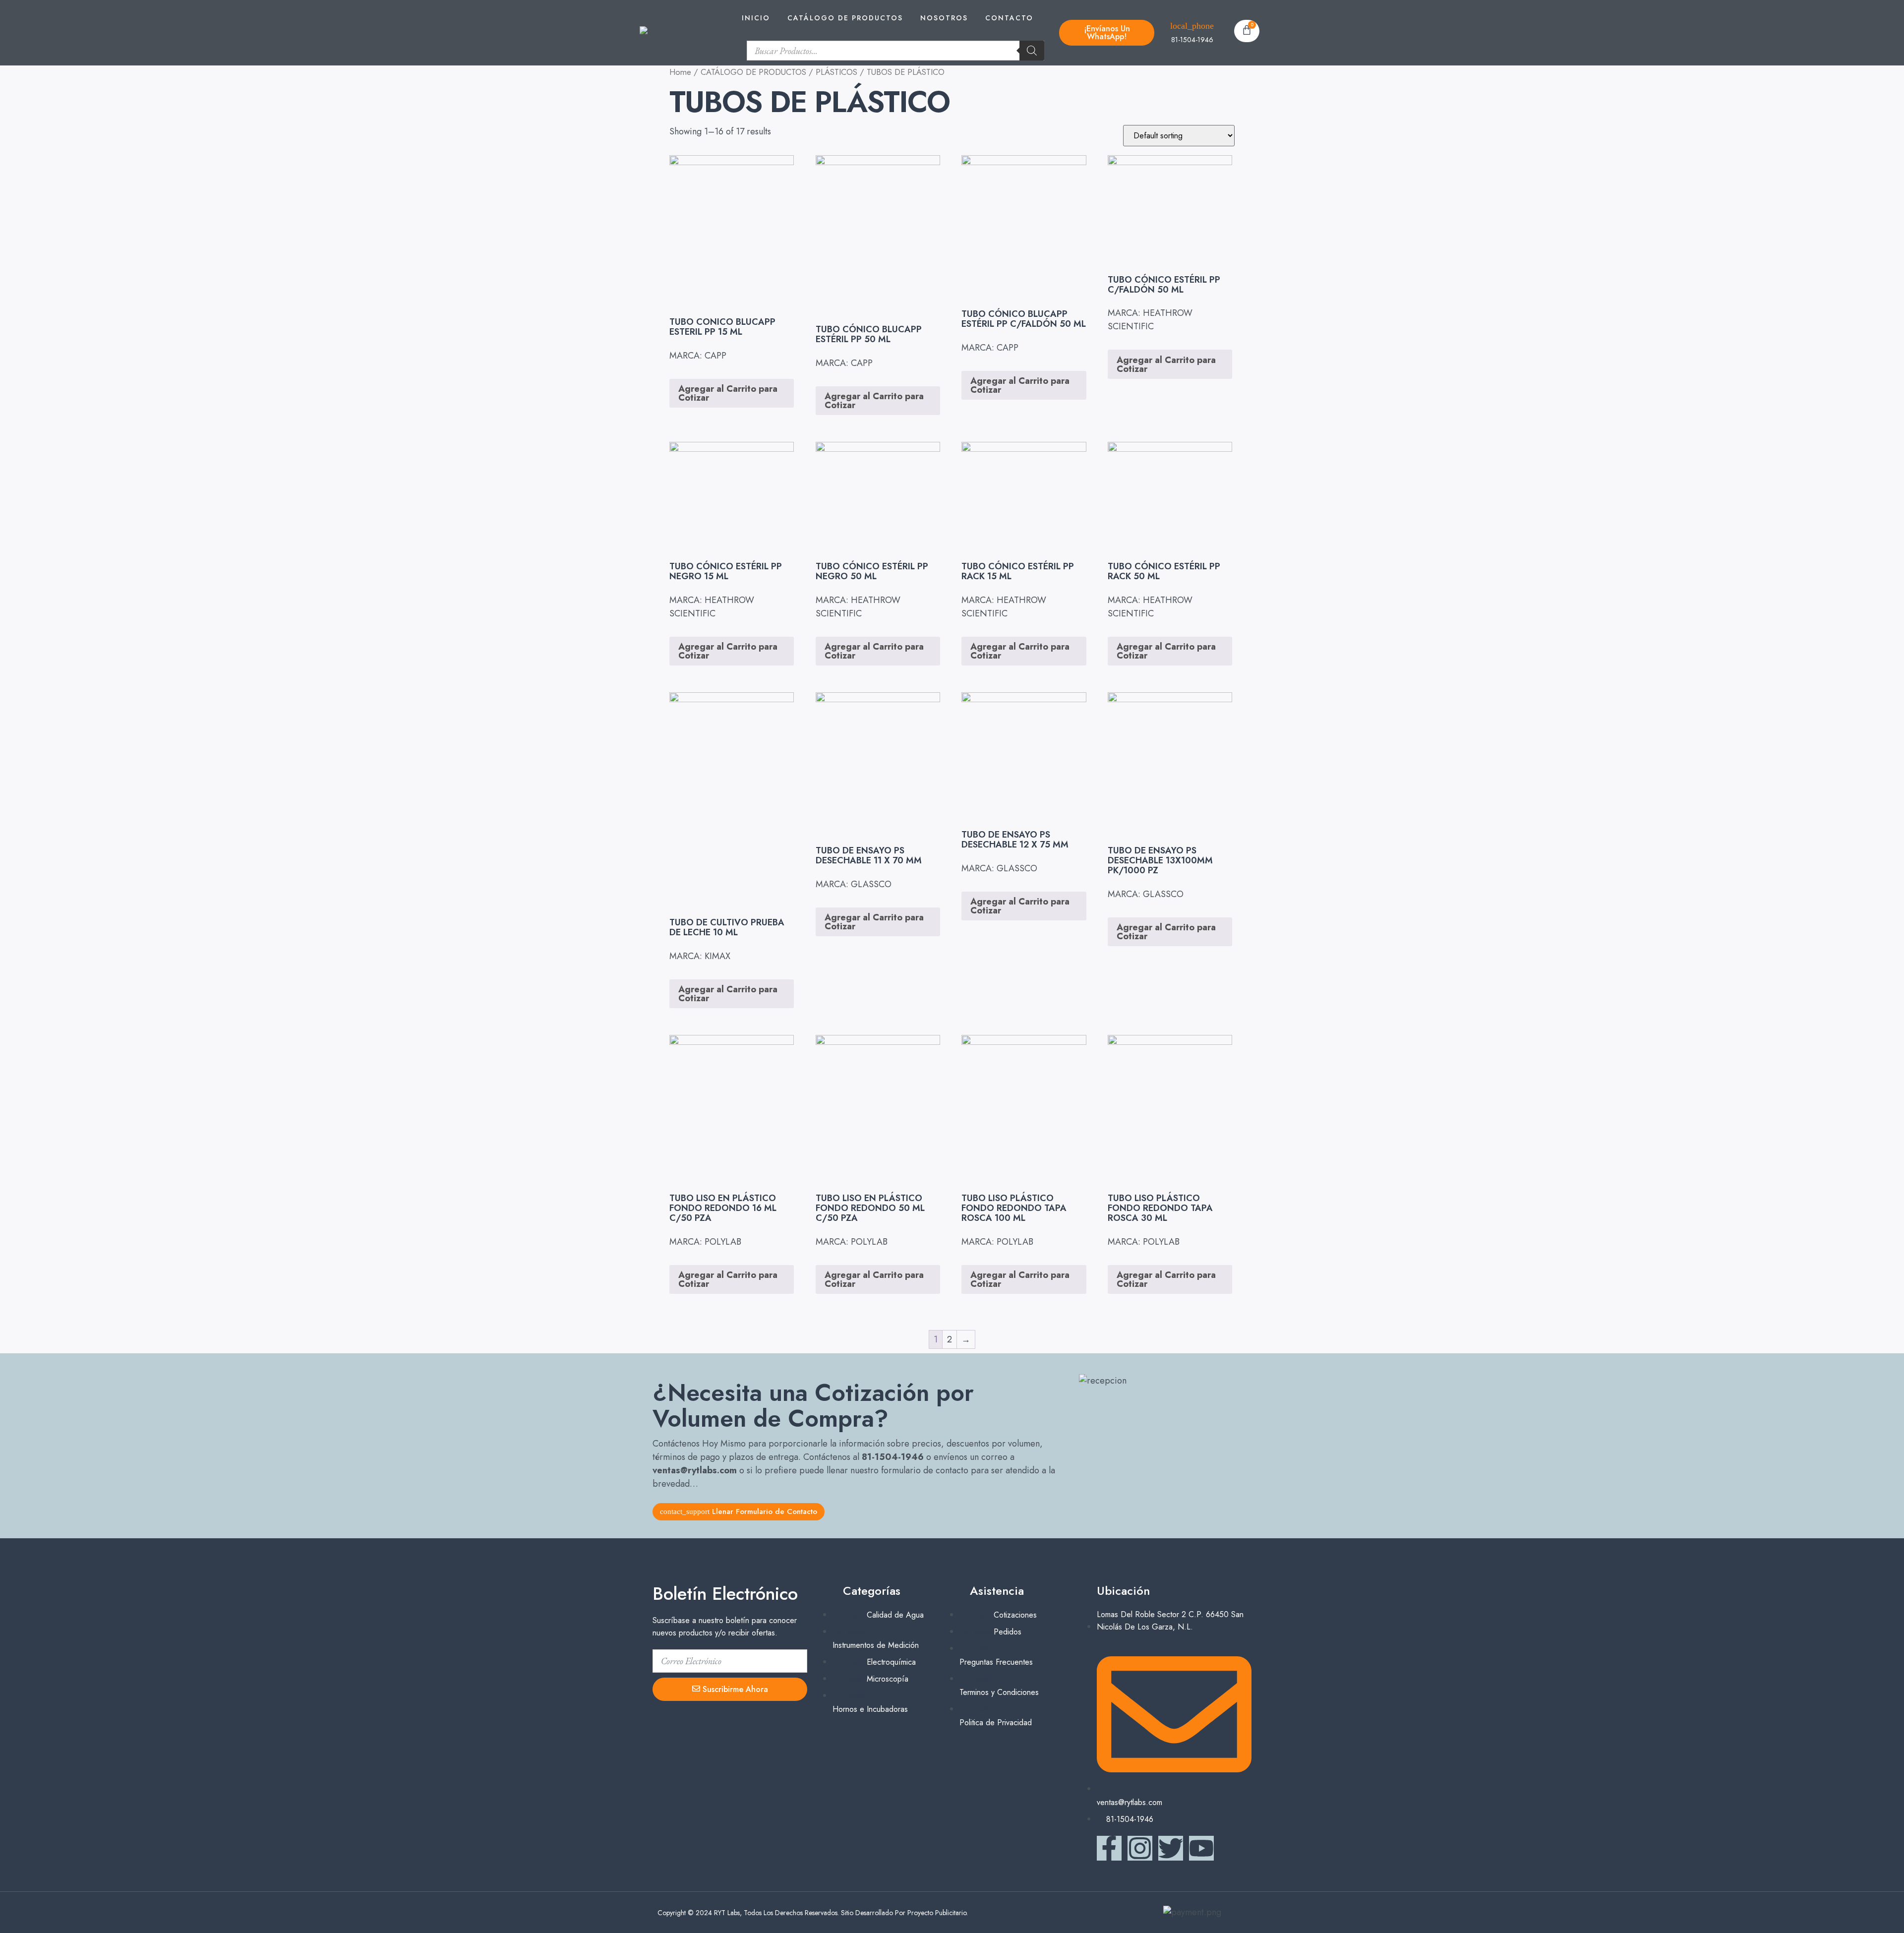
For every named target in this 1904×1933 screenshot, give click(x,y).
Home (680, 72)
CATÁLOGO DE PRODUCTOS (845, 18)
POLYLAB (723, 1242)
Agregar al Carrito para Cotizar (728, 393)
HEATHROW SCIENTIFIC (1150, 320)
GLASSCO (871, 884)
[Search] (1032, 51)
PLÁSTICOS (836, 72)
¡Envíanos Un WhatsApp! (1107, 32)
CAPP (715, 356)
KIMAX (717, 956)
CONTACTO (1009, 18)
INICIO (756, 18)
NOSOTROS (944, 18)
